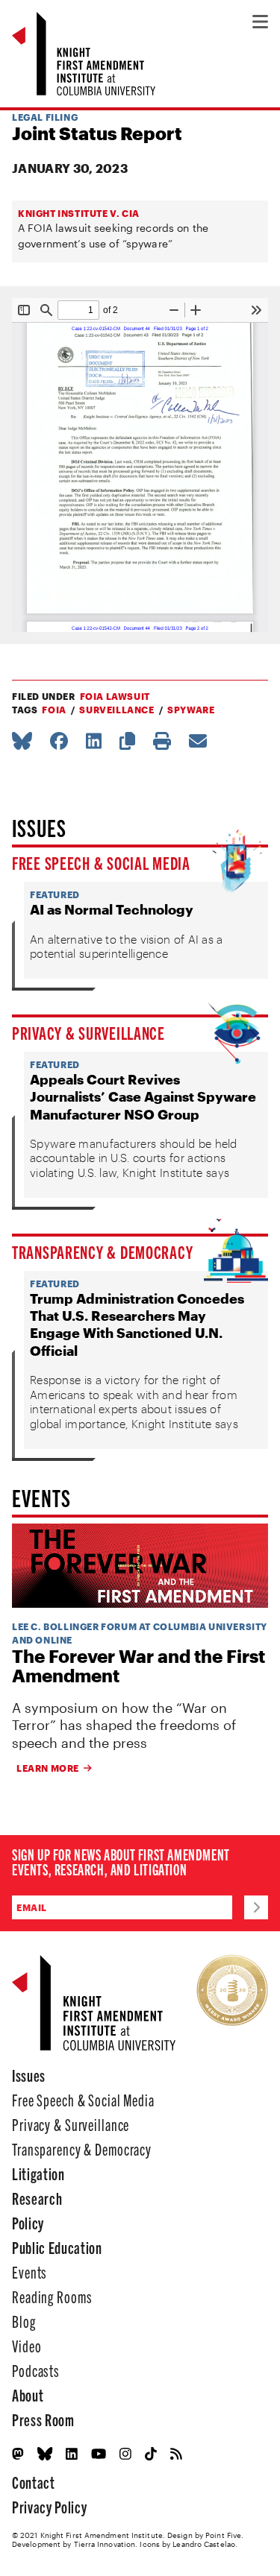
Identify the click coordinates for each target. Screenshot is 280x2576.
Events (29, 2272)
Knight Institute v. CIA (79, 213)
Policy (28, 2222)
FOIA (54, 710)
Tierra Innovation (105, 2544)
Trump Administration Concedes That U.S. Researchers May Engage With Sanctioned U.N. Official (137, 1325)
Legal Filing (45, 117)
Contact (34, 2482)
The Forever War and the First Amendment (139, 1666)
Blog (24, 2321)
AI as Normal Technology (112, 909)
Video (27, 2345)
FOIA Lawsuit (115, 696)
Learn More (48, 1768)
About (28, 2395)
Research (37, 2198)
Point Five (223, 2535)
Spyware (191, 710)
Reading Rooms (52, 2296)
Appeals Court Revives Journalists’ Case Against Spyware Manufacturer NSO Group (143, 1097)
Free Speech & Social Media (101, 862)
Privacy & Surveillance (88, 1032)
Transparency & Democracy (102, 1251)
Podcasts (36, 2370)
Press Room (43, 2419)
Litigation (38, 2173)
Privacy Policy (49, 2506)
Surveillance (116, 710)
